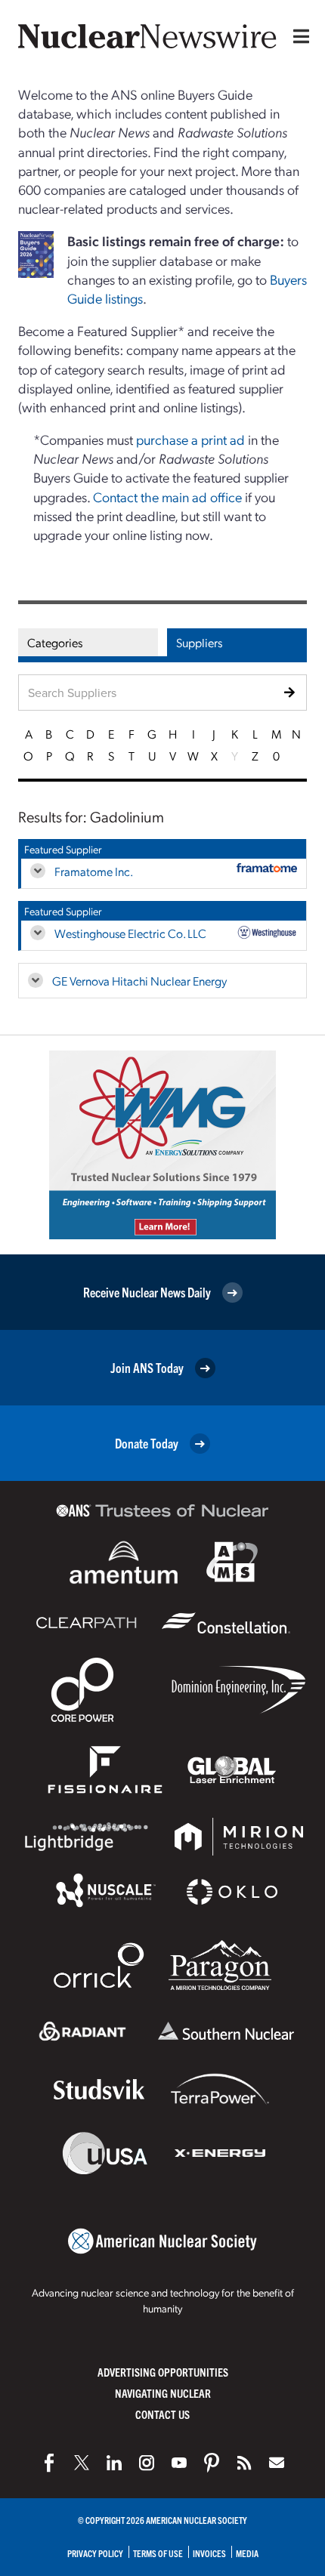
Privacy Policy (95, 2553)
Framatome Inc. (94, 871)
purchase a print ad (190, 439)
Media (247, 2553)
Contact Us (162, 2414)
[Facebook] (49, 2463)
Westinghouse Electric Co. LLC (130, 933)
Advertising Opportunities (163, 2372)
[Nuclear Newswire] (244, 2463)
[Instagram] (147, 2463)
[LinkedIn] (114, 2463)
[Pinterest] (212, 2463)
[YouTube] (179, 2463)
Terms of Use (158, 2553)
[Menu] (298, 36)
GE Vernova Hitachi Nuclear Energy (139, 981)
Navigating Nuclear (163, 2393)
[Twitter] (82, 2463)
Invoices (209, 2553)
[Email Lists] (277, 2463)
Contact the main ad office (167, 497)
